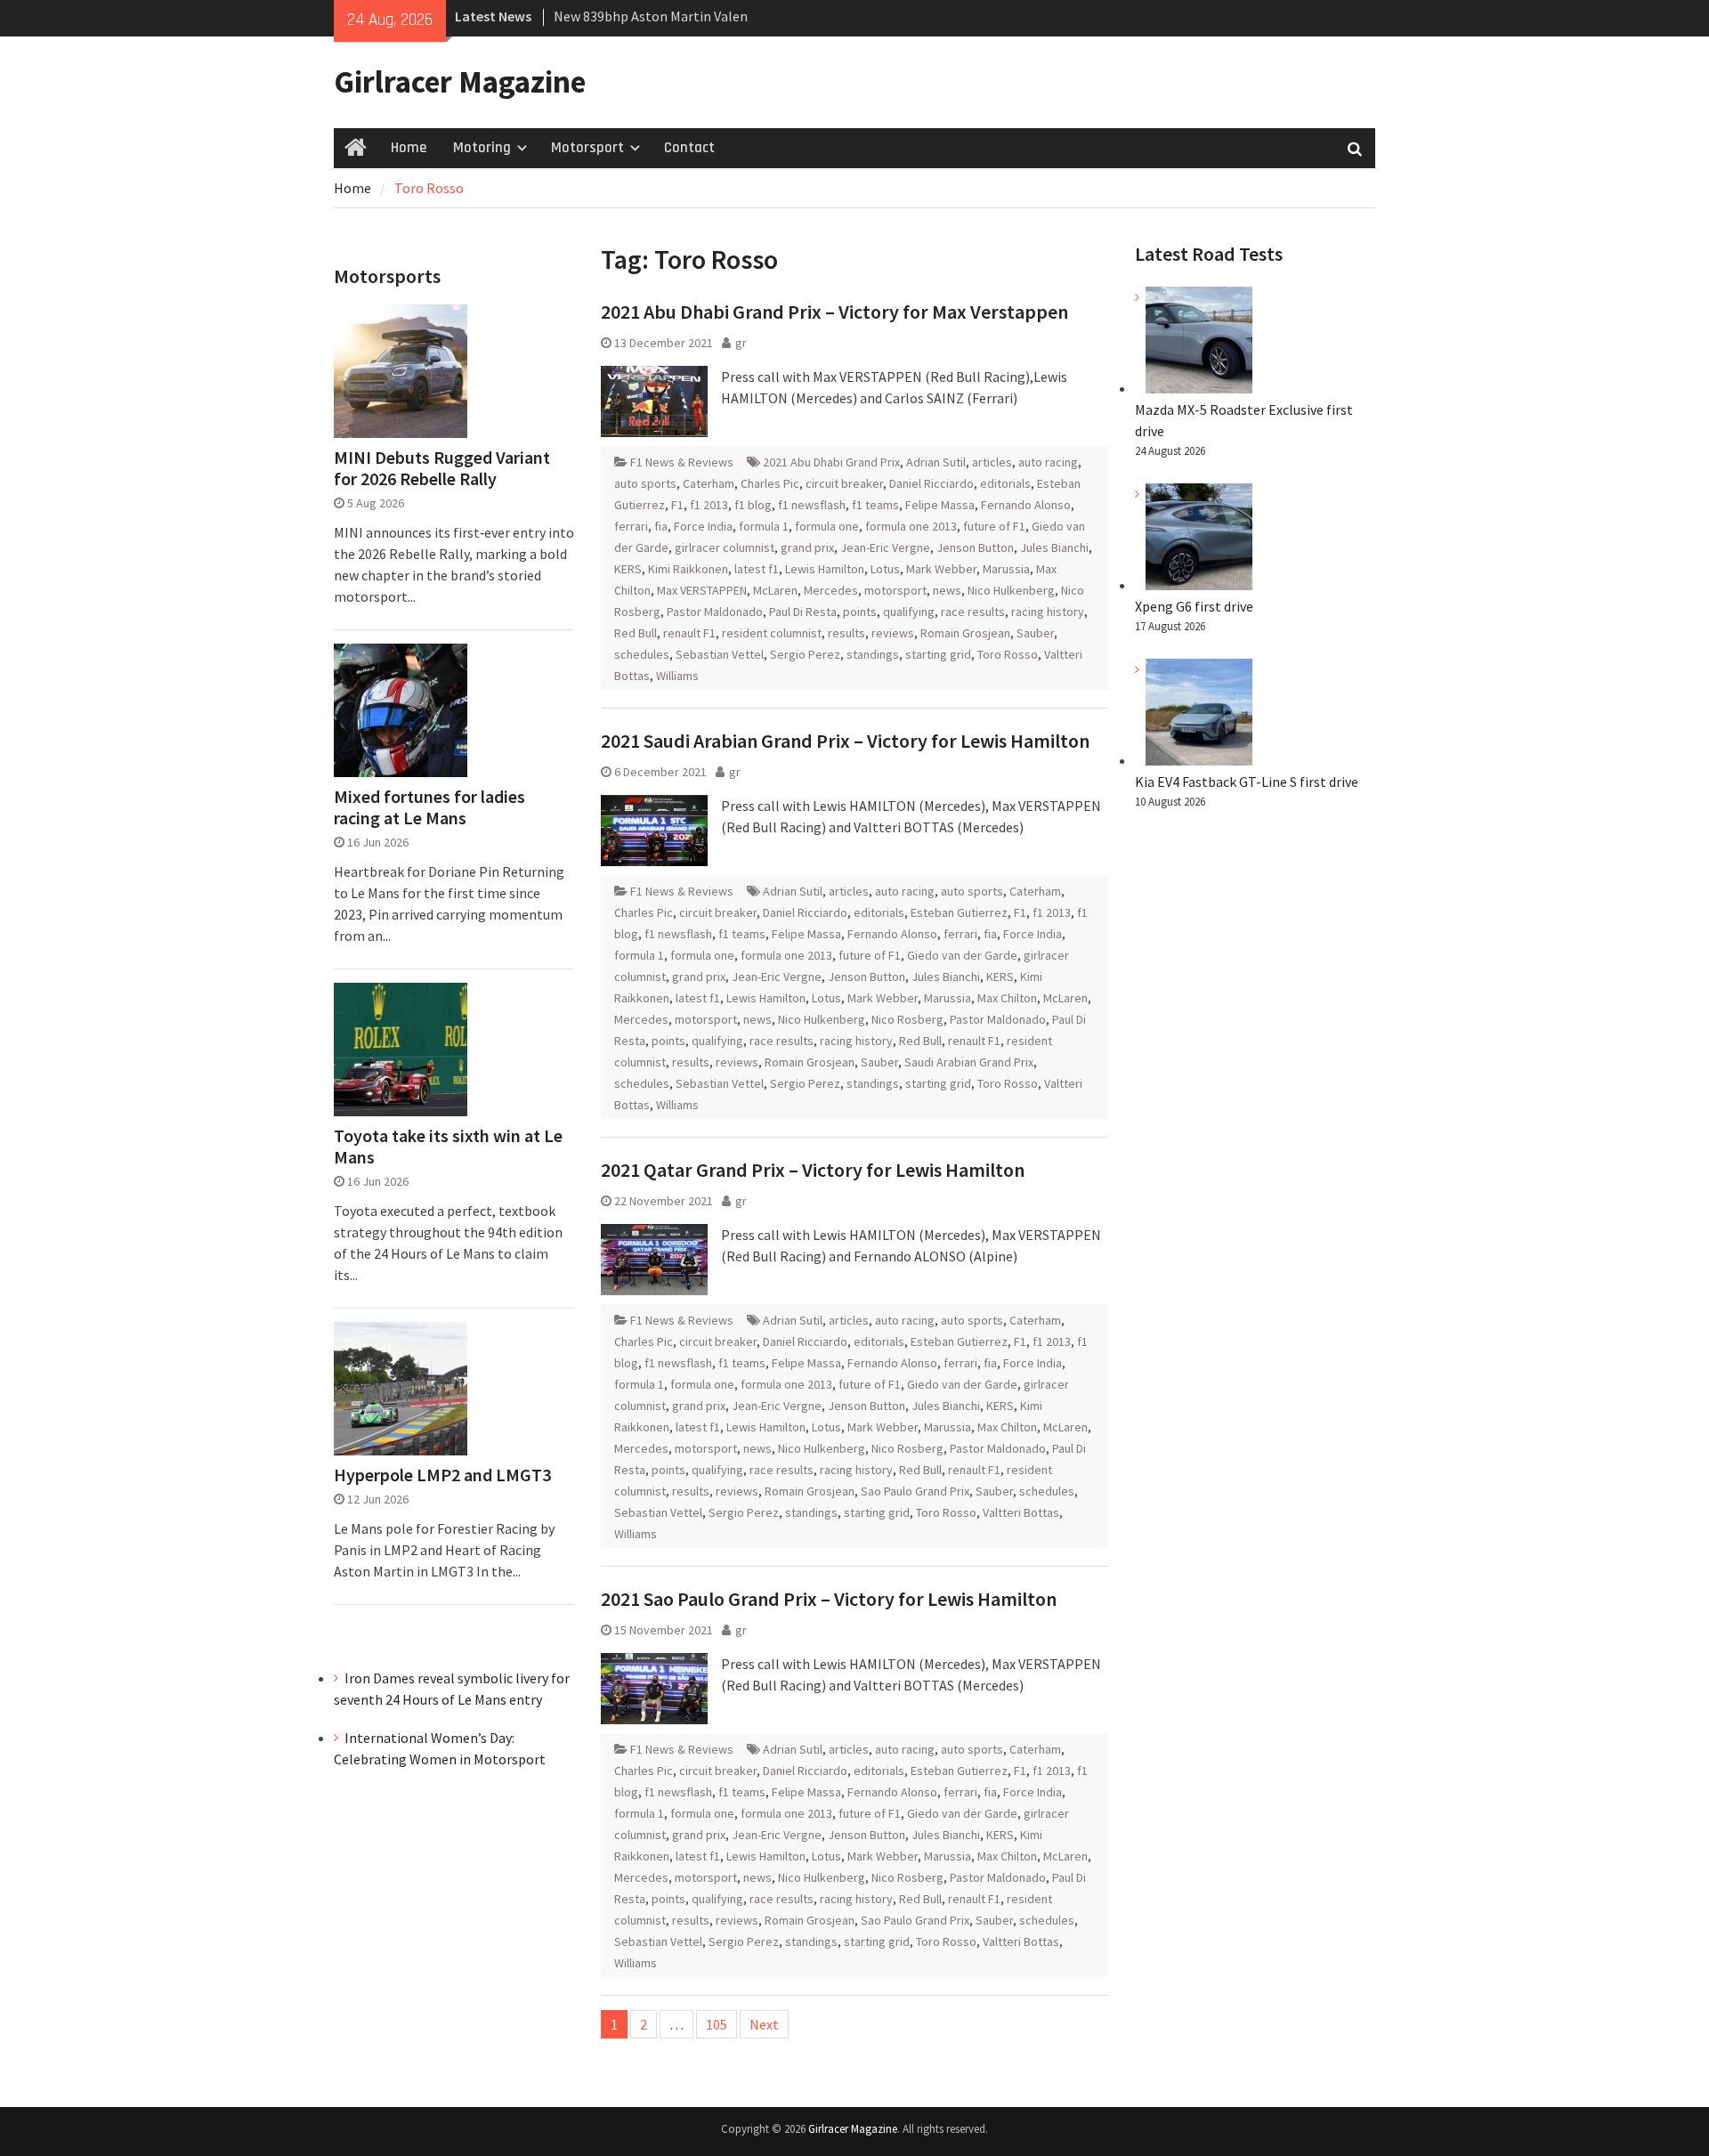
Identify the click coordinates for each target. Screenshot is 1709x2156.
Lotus (885, 569)
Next (764, 2024)
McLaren (775, 590)
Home (409, 148)
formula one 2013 (911, 526)
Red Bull (636, 633)
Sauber (1035, 633)
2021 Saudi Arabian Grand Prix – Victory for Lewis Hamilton (845, 741)
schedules (642, 654)
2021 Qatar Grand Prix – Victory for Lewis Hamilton (813, 1170)
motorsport (895, 590)
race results (973, 612)
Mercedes (831, 590)
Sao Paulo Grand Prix (915, 1491)
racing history (1048, 612)
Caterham (709, 483)
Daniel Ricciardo (931, 483)
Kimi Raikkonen (688, 569)
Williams (677, 676)
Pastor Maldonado (715, 612)
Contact (689, 148)
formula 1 (764, 526)
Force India (703, 526)
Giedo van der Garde (962, 955)
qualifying (909, 612)
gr (741, 343)
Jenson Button (975, 547)
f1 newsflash (812, 505)
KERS (628, 569)
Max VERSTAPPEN (702, 590)
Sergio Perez (805, 654)
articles (992, 462)
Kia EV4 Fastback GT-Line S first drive (1247, 782)
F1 (677, 505)
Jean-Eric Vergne (885, 547)
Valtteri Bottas (1021, 1512)
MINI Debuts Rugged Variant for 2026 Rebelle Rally (442, 468)
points (860, 612)
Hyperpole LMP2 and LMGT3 (442, 1475)
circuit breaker (844, 483)
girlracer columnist (725, 547)
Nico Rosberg (907, 1019)
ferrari (631, 526)
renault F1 (689, 633)
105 (717, 2024)
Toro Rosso (1008, 654)
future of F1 (994, 526)
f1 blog (753, 505)
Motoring (482, 148)
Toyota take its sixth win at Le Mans (448, 1147)
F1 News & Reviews (682, 462)
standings (873, 654)
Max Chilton (1007, 998)
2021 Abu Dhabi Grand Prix (831, 462)
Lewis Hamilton (825, 569)
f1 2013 (709, 505)
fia (661, 526)
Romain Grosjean (965, 633)
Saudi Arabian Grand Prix (969, 1062)
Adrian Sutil (936, 462)
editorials (1005, 483)
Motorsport (587, 148)
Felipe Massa (940, 505)
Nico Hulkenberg (1011, 590)
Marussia (1006, 569)
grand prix (807, 547)
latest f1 (757, 569)
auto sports (645, 483)
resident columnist (772, 633)
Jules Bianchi (1054, 547)
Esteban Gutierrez (959, 912)
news (947, 590)
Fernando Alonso (1026, 505)
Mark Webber (941, 569)
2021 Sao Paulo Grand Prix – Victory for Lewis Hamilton (829, 1599)
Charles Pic (770, 483)
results (846, 633)
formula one (827, 526)
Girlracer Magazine (460, 82)
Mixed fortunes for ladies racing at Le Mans (429, 807)
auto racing (1048, 462)
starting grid (938, 654)
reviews (893, 633)
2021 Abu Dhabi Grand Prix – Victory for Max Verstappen (834, 312)
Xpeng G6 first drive (1194, 606)
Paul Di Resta (803, 612)
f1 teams (875, 505)
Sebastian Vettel (720, 654)
